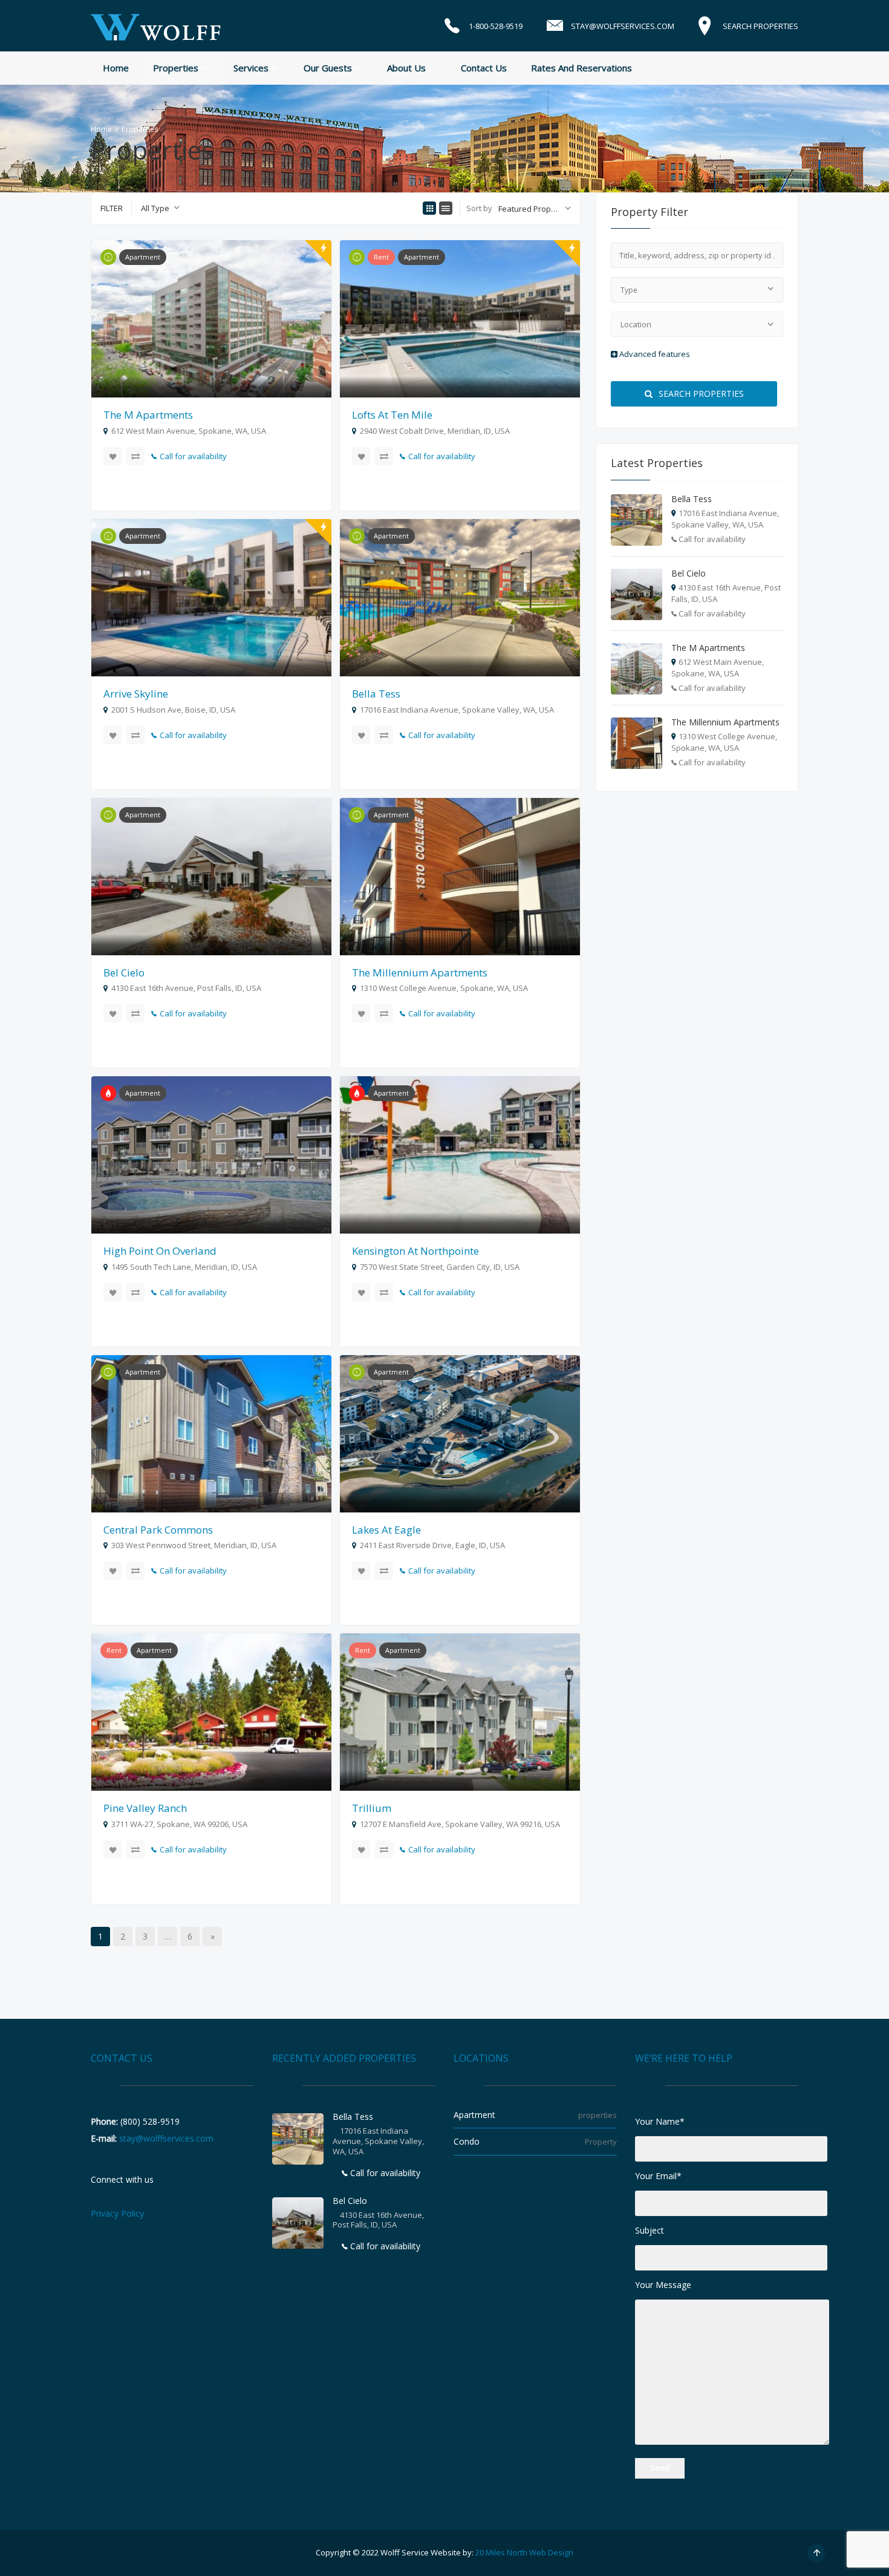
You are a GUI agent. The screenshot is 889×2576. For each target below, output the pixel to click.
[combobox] (160, 208)
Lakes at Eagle (386, 1530)
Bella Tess (376, 694)
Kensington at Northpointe (415, 1251)
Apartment (143, 257)
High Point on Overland (160, 1251)
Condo (467, 2141)
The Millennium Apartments (420, 973)
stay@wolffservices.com (166, 2138)
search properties (700, 394)
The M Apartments (148, 415)
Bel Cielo (124, 973)
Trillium (372, 1808)
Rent (381, 257)
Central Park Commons (158, 1530)
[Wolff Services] (156, 25)
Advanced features (654, 354)
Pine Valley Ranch (145, 1808)
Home (101, 129)
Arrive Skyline (136, 694)
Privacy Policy (117, 2213)
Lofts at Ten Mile (392, 415)
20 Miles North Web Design (524, 2552)
